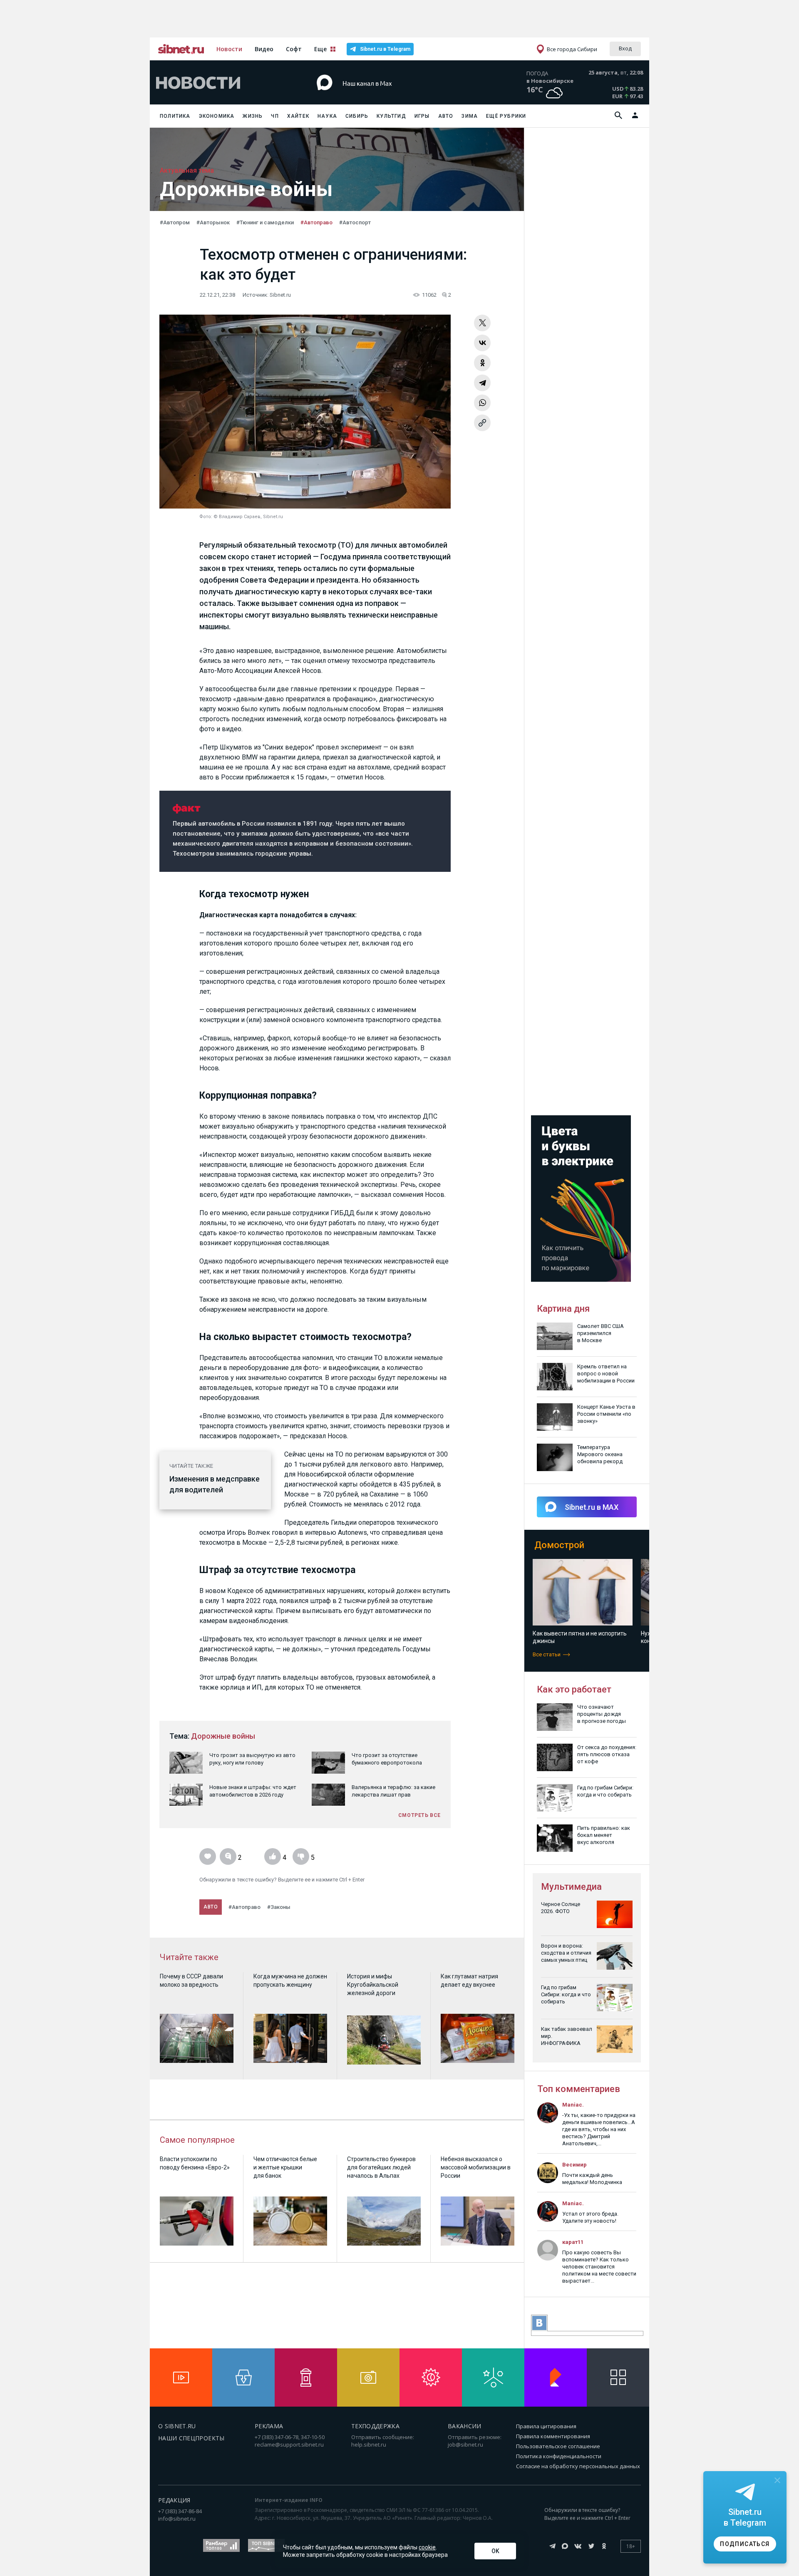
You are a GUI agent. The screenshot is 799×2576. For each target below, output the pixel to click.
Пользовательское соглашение (558, 2446)
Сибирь (357, 116)
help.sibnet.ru (369, 2444)
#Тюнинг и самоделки (265, 222)
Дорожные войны (223, 1736)
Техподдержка (375, 2426)
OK (495, 2551)
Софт (294, 49)
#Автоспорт (355, 222)
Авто (446, 116)
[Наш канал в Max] (385, 96)
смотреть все (419, 1815)
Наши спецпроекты (191, 2438)
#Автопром (175, 222)
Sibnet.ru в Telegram (385, 49)
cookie (427, 2547)
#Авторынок (213, 222)
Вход (625, 48)
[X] (482, 323)
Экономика (217, 116)
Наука (327, 116)
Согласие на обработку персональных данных (578, 2466)
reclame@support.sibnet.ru (289, 2444)
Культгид (391, 116)
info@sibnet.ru (177, 2519)
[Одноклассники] (482, 363)
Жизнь (253, 116)
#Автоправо (316, 222)
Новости (229, 49)
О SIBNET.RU (177, 2426)
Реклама (269, 2426)
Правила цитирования (546, 2426)
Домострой (559, 1545)
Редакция (174, 2500)
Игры (422, 116)
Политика (175, 116)
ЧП (275, 116)
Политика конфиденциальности (559, 2456)
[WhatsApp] (482, 403)
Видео (264, 49)
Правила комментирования (553, 2436)
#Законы (279, 1907)
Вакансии (465, 2426)
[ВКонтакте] (482, 343)
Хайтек (298, 116)
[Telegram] (482, 383)
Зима (470, 116)
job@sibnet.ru (465, 2444)
